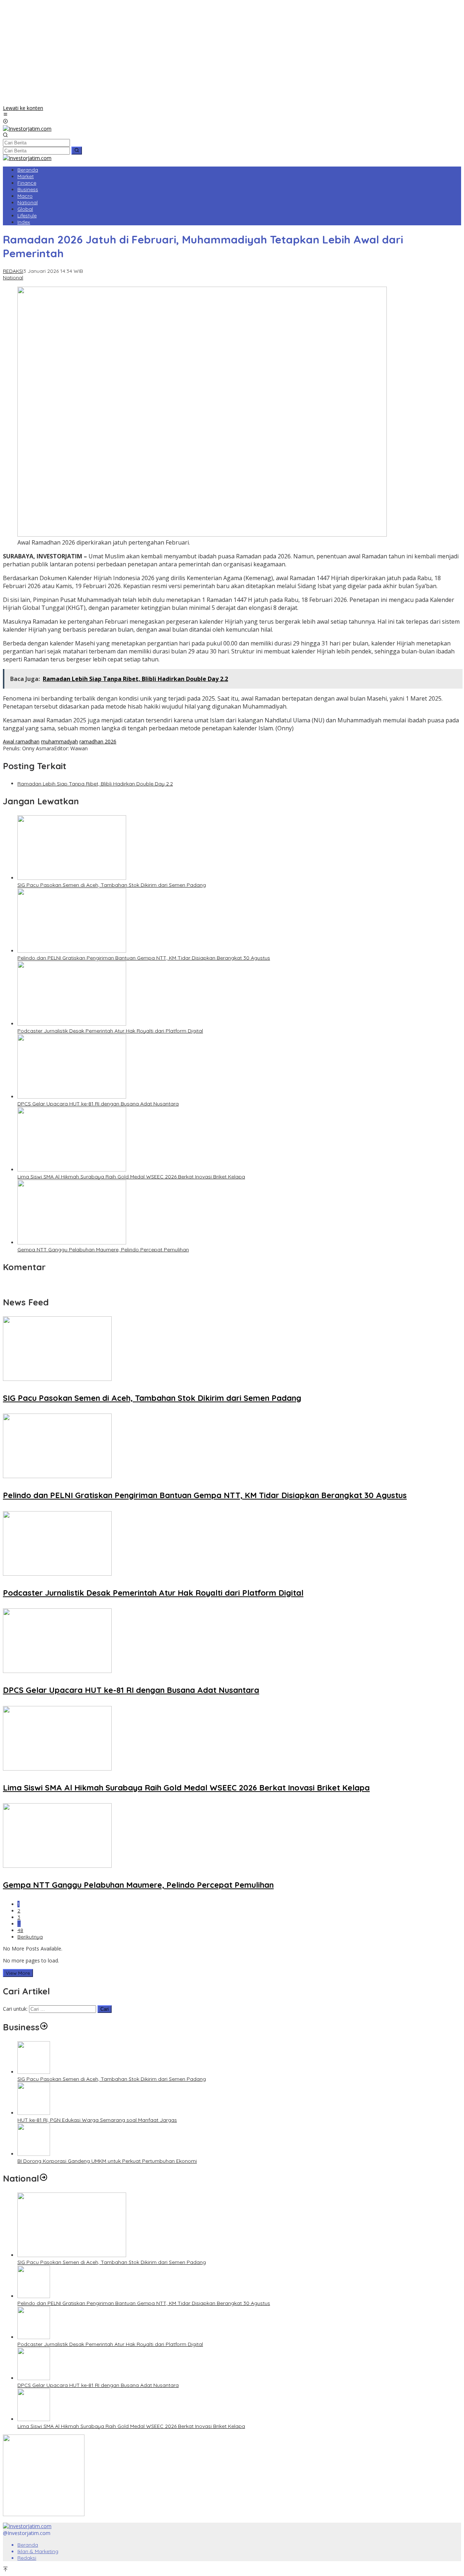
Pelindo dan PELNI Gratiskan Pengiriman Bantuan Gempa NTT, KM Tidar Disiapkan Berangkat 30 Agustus (144, 958)
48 (20, 1930)
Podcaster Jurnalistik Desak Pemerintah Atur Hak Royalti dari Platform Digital (110, 1031)
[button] (77, 151)
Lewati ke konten (23, 108)
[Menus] (5, 115)
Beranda (28, 2545)
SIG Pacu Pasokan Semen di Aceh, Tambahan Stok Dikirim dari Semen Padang (112, 885)
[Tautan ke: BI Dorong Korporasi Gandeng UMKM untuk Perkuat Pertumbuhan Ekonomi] (34, 2154)
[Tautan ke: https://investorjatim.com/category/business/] (44, 2027)
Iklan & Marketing (38, 2551)
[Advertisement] (232, 54)
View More (18, 1973)
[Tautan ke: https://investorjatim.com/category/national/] (43, 2178)
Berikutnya (30, 1937)
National (13, 278)
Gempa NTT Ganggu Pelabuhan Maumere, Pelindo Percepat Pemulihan (103, 1250)
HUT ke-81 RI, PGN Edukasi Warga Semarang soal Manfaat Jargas (97, 2120)
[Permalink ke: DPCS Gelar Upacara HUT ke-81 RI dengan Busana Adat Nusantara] (72, 1097)
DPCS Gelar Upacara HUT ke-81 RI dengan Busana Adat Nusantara (98, 1104)
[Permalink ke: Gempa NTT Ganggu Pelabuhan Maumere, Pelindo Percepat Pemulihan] (72, 1242)
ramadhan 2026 (98, 741)
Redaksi (27, 2558)
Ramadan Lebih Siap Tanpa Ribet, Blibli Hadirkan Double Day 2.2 (95, 784)
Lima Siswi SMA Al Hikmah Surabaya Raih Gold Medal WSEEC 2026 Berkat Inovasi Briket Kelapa (131, 1177)
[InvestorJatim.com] (27, 129)
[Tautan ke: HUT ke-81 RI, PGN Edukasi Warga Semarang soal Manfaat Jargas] (34, 2113)
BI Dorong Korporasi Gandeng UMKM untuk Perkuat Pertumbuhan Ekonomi (107, 2161)
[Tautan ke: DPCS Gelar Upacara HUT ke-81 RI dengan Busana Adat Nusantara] (34, 2378)
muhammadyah (59, 741)
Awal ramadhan (21, 741)
